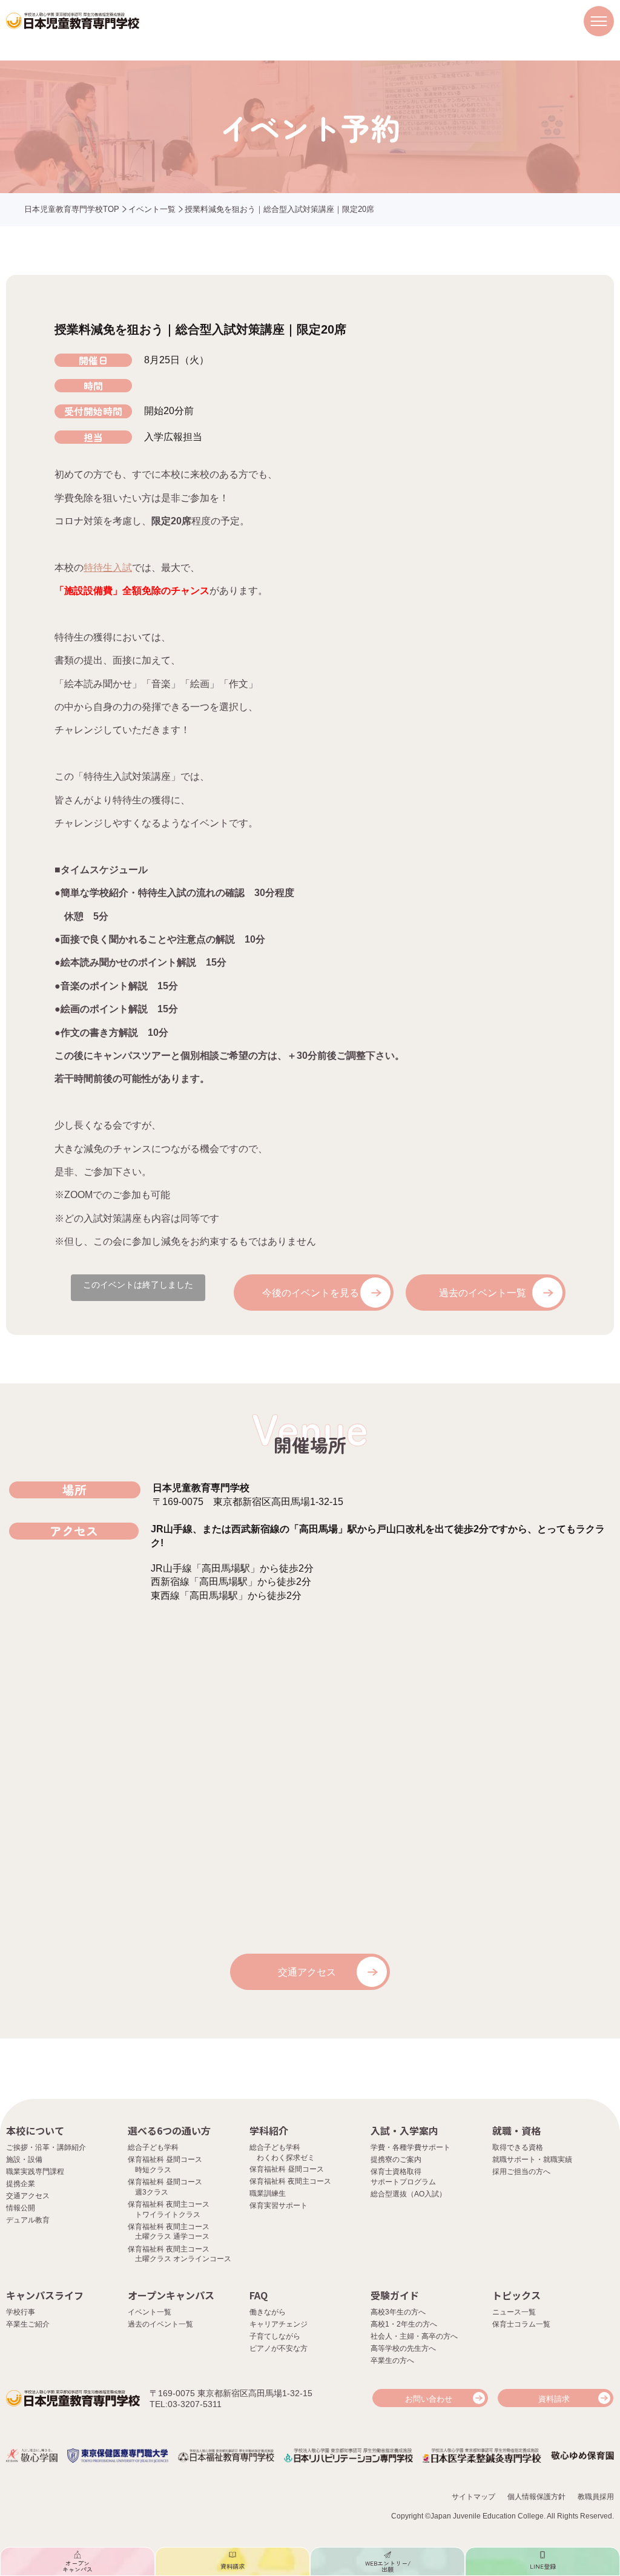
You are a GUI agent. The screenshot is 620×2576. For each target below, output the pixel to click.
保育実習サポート (279, 2205)
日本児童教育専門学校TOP (72, 209)
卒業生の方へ (392, 2360)
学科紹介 (269, 2130)
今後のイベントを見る (311, 1293)
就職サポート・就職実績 (532, 2159)
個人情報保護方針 (536, 2497)
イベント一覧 (152, 209)
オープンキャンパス (171, 2295)
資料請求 (554, 2399)
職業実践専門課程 (35, 2172)
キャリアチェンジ (279, 2324)
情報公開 (21, 2208)
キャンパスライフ (45, 2295)
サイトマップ (473, 2497)
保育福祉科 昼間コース (287, 2169)
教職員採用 (596, 2497)
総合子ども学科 (153, 2147)
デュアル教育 (28, 2220)
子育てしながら (275, 2336)
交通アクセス (307, 1972)
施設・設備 (24, 2159)
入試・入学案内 (404, 2130)
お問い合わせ (429, 2399)
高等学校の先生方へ (403, 2348)
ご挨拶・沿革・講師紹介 (46, 2147)
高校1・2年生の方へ (404, 2324)
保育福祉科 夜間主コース (290, 2181)
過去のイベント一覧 (483, 1293)
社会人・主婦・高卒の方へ (414, 2336)
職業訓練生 (268, 2193)
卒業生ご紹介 (28, 2324)
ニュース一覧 (514, 2312)
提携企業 (21, 2184)
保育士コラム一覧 (521, 2324)
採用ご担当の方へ (521, 2172)
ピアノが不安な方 (279, 2348)
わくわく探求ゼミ (286, 2158)
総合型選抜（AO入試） (408, 2194)
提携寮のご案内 (396, 2159)
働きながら (268, 2312)
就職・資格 (516, 2130)
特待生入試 (108, 568)
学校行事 (21, 2312)
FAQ (259, 2295)
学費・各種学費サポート (411, 2147)
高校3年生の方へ (398, 2312)
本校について (35, 2130)
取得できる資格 (518, 2147)
